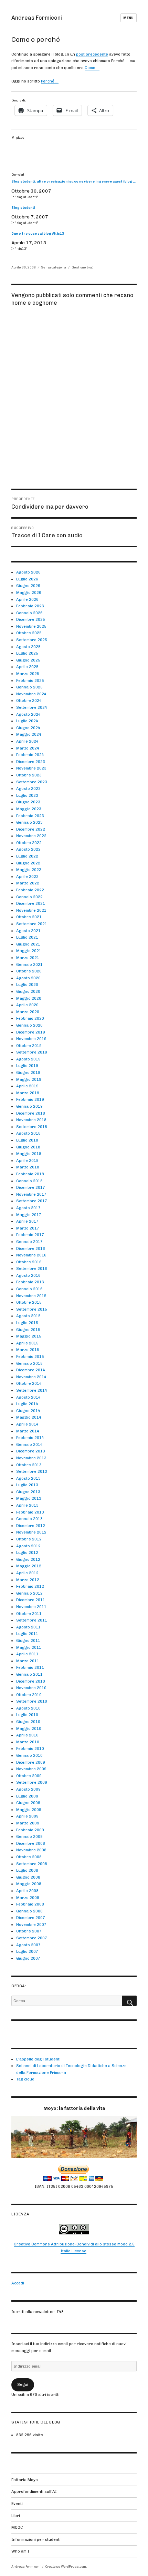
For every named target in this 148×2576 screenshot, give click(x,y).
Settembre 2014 (32, 1390)
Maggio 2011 (29, 1647)
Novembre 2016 (31, 1255)
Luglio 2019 (27, 1066)
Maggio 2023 (29, 809)
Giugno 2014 (28, 1411)
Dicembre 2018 (31, 1113)
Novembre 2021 (31, 910)
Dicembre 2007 (31, 1918)
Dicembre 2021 (31, 903)
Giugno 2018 (28, 1147)
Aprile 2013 (27, 1505)
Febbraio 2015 (30, 1356)
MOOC (17, 2527)
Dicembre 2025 (31, 619)
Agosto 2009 (28, 1789)
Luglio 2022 (27, 856)
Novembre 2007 (31, 1924)
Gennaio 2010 (29, 1755)
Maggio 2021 (29, 951)
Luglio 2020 (27, 985)
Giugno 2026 (28, 586)
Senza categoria (54, 267)
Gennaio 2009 (29, 1836)
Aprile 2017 (27, 1221)
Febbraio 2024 (30, 755)
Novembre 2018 (31, 1120)
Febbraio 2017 (30, 1235)
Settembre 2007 (32, 1938)
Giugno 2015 (28, 1330)
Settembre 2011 (32, 1620)
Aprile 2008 (27, 1891)
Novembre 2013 (31, 1458)
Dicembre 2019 (31, 1032)
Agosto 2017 (28, 1208)
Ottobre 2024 (29, 701)
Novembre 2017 (31, 1194)
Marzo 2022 (28, 883)
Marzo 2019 (28, 1093)
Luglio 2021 (27, 937)
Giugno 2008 (28, 1877)
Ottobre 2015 (29, 1302)
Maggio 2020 (29, 998)
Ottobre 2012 (29, 1539)
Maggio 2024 (29, 734)
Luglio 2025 (27, 653)
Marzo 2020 (28, 1012)
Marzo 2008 (28, 1898)
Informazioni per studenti (36, 2539)
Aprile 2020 (27, 1005)
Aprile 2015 (27, 1343)
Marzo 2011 (28, 1661)
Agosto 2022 (28, 849)
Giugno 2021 (28, 944)
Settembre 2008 (32, 1864)
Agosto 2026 (28, 572)
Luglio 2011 (27, 1634)
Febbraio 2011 (30, 1667)
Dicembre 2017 (31, 1187)
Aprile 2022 (27, 876)
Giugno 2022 (28, 863)
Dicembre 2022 (31, 829)
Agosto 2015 (28, 1316)
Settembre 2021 (32, 924)
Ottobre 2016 (29, 1262)
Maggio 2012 (29, 1566)
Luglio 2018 (27, 1140)
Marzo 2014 (28, 1431)
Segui (23, 2384)
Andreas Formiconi (37, 18)
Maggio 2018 (29, 1154)
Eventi (17, 2504)
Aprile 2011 (27, 1654)
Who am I (20, 2551)
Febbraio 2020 (30, 1018)
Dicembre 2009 (31, 1762)
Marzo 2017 (28, 1228)
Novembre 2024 (31, 694)
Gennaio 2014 (29, 1444)
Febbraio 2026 (30, 606)
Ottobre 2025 (29, 633)
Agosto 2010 (28, 1708)
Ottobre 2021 (29, 917)
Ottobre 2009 (29, 1776)
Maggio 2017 (29, 1215)
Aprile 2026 (27, 599)
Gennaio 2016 (29, 1289)
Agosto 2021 (28, 931)
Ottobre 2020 (29, 971)
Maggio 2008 (29, 1884)
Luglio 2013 (27, 1485)
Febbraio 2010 (30, 1749)
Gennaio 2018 (29, 1181)
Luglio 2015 (27, 1323)
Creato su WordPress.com (66, 2567)
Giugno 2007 (28, 1958)
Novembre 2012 (31, 1532)
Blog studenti (23, 208)
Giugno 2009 (28, 1803)
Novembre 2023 (31, 768)
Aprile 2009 (27, 1816)
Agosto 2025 (28, 647)
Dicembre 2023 (31, 762)
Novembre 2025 (31, 626)
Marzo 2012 (28, 1580)
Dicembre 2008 (31, 1843)
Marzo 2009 (28, 1823)
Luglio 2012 (27, 1553)
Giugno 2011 (28, 1640)
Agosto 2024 (28, 714)
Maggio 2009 (29, 1810)
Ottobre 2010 (29, 1695)
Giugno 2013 (28, 1492)
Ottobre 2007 (29, 1931)
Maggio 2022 (29, 870)
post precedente (92, 54)
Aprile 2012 (27, 1573)
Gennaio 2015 (29, 1363)
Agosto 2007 (28, 1945)
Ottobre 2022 (29, 843)
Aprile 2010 (27, 1735)
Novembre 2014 (31, 1377)
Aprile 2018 (27, 1160)
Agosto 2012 (28, 1546)
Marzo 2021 (28, 958)
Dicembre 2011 (31, 1600)
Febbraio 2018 (30, 1174)
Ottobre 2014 (29, 1383)
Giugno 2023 (28, 802)
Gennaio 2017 (29, 1242)
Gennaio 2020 (29, 1025)
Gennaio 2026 (29, 613)
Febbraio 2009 (30, 1830)
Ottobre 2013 (29, 1465)
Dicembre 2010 (31, 1681)
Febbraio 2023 (30, 816)
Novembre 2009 (31, 1769)
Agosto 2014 (28, 1397)
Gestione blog (82, 267)
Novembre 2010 (31, 1688)
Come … (92, 68)
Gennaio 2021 (29, 964)
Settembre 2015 (32, 1309)
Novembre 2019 (31, 1039)
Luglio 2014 (27, 1404)
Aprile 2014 (27, 1424)
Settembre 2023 (32, 782)
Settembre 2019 (32, 1052)
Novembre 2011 (31, 1607)
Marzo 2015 (28, 1350)
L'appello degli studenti (38, 2059)
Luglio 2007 (27, 1951)
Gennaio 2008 (29, 1911)
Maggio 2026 (29, 592)
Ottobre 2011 (29, 1614)
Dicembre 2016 (31, 1248)
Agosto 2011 (28, 1627)
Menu (129, 18)
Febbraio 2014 (30, 1438)
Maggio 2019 (29, 1079)
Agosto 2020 (28, 978)
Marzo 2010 (28, 1742)
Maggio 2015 (29, 1336)
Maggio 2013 (29, 1498)
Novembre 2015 (31, 1296)
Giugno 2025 (28, 660)
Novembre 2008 (31, 1850)
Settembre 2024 (32, 707)
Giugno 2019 (28, 1072)
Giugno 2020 (28, 991)
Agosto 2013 (28, 1478)
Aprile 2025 (27, 667)
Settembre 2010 (32, 1701)
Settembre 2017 (32, 1201)
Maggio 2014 (29, 1417)
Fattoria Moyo (25, 2480)
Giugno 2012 (28, 1559)
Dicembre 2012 (31, 1526)
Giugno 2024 (28, 728)
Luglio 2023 (27, 795)
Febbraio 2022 (30, 890)
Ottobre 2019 (29, 1046)
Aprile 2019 (27, 1086)
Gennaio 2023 (29, 822)
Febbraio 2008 (30, 1904)
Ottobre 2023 (29, 775)
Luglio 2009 (27, 1796)
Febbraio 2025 (30, 680)
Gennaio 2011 (29, 1674)
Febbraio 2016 (30, 1282)
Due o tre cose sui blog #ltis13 (38, 233)
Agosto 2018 (28, 1133)
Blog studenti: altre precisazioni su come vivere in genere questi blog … (73, 181)
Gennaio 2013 (29, 1519)
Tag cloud (25, 2079)
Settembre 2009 (32, 1782)
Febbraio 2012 (30, 1586)
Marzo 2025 (28, 674)
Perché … (50, 81)
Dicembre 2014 (31, 1370)
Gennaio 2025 (29, 687)
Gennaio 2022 (29, 897)
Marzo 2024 (28, 748)
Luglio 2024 (27, 721)
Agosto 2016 (28, 1275)
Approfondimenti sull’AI (34, 2491)
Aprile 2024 (27, 741)
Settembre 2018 (32, 1127)
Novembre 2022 (31, 836)
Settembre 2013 (32, 1471)
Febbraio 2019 (30, 1099)
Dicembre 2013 (31, 1451)
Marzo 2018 (28, 1167)
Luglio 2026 (27, 579)
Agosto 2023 (28, 789)
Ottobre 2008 (29, 1857)
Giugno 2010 (28, 1722)
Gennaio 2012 (29, 1593)
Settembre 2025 (32, 640)
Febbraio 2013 (30, 1512)
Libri (16, 2516)
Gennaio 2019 (29, 1106)
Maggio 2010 (29, 1728)
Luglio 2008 (27, 1870)
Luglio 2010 (27, 1715)
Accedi (18, 2283)
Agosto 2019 (28, 1059)
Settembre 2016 (32, 1269)
